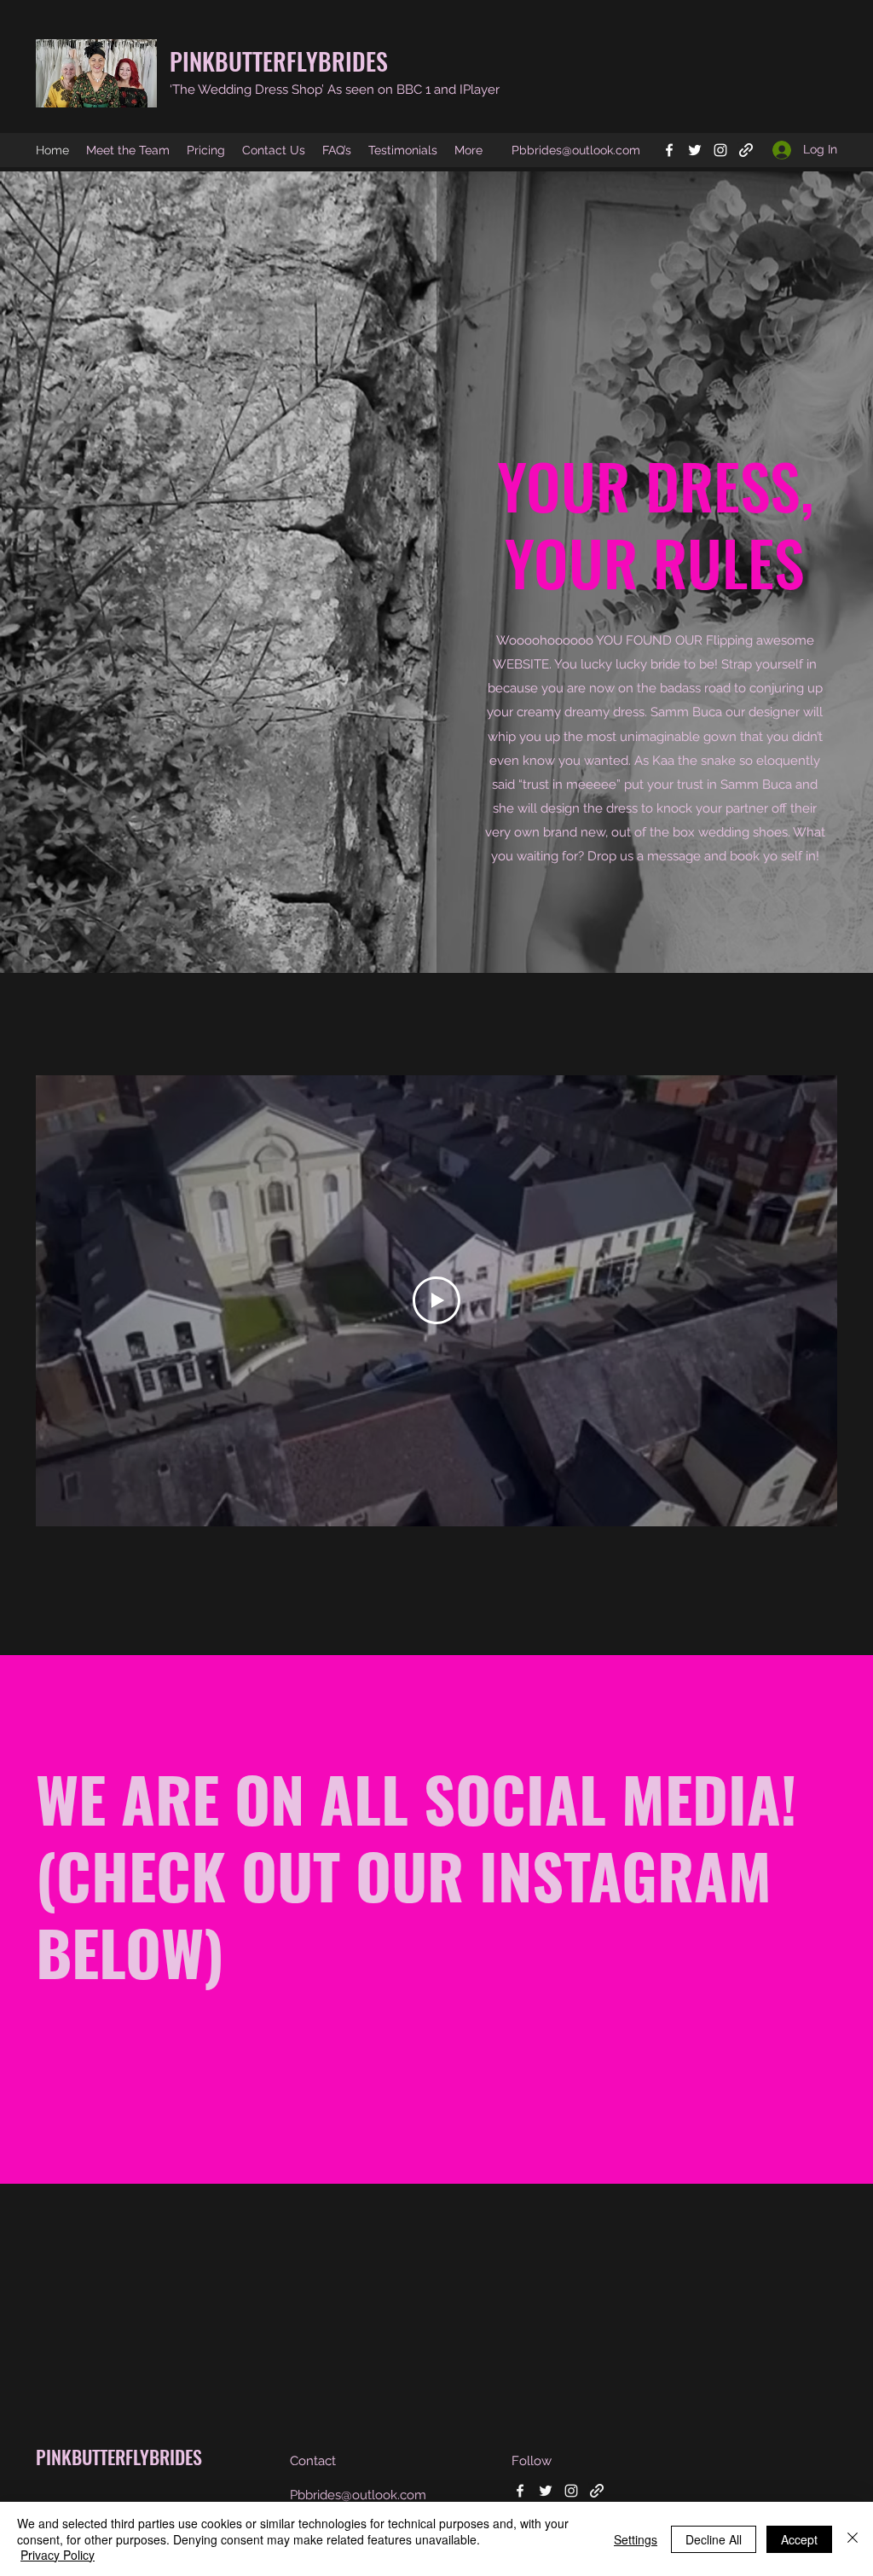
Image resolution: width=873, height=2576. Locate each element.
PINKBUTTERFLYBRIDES (279, 61)
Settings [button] (636, 2539)
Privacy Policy (58, 2555)
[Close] (853, 2539)
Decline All (714, 2539)
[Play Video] (436, 1300)
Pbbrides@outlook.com (576, 150)
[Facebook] (669, 150)
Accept (799, 2539)
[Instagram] (720, 150)
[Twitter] (695, 150)
